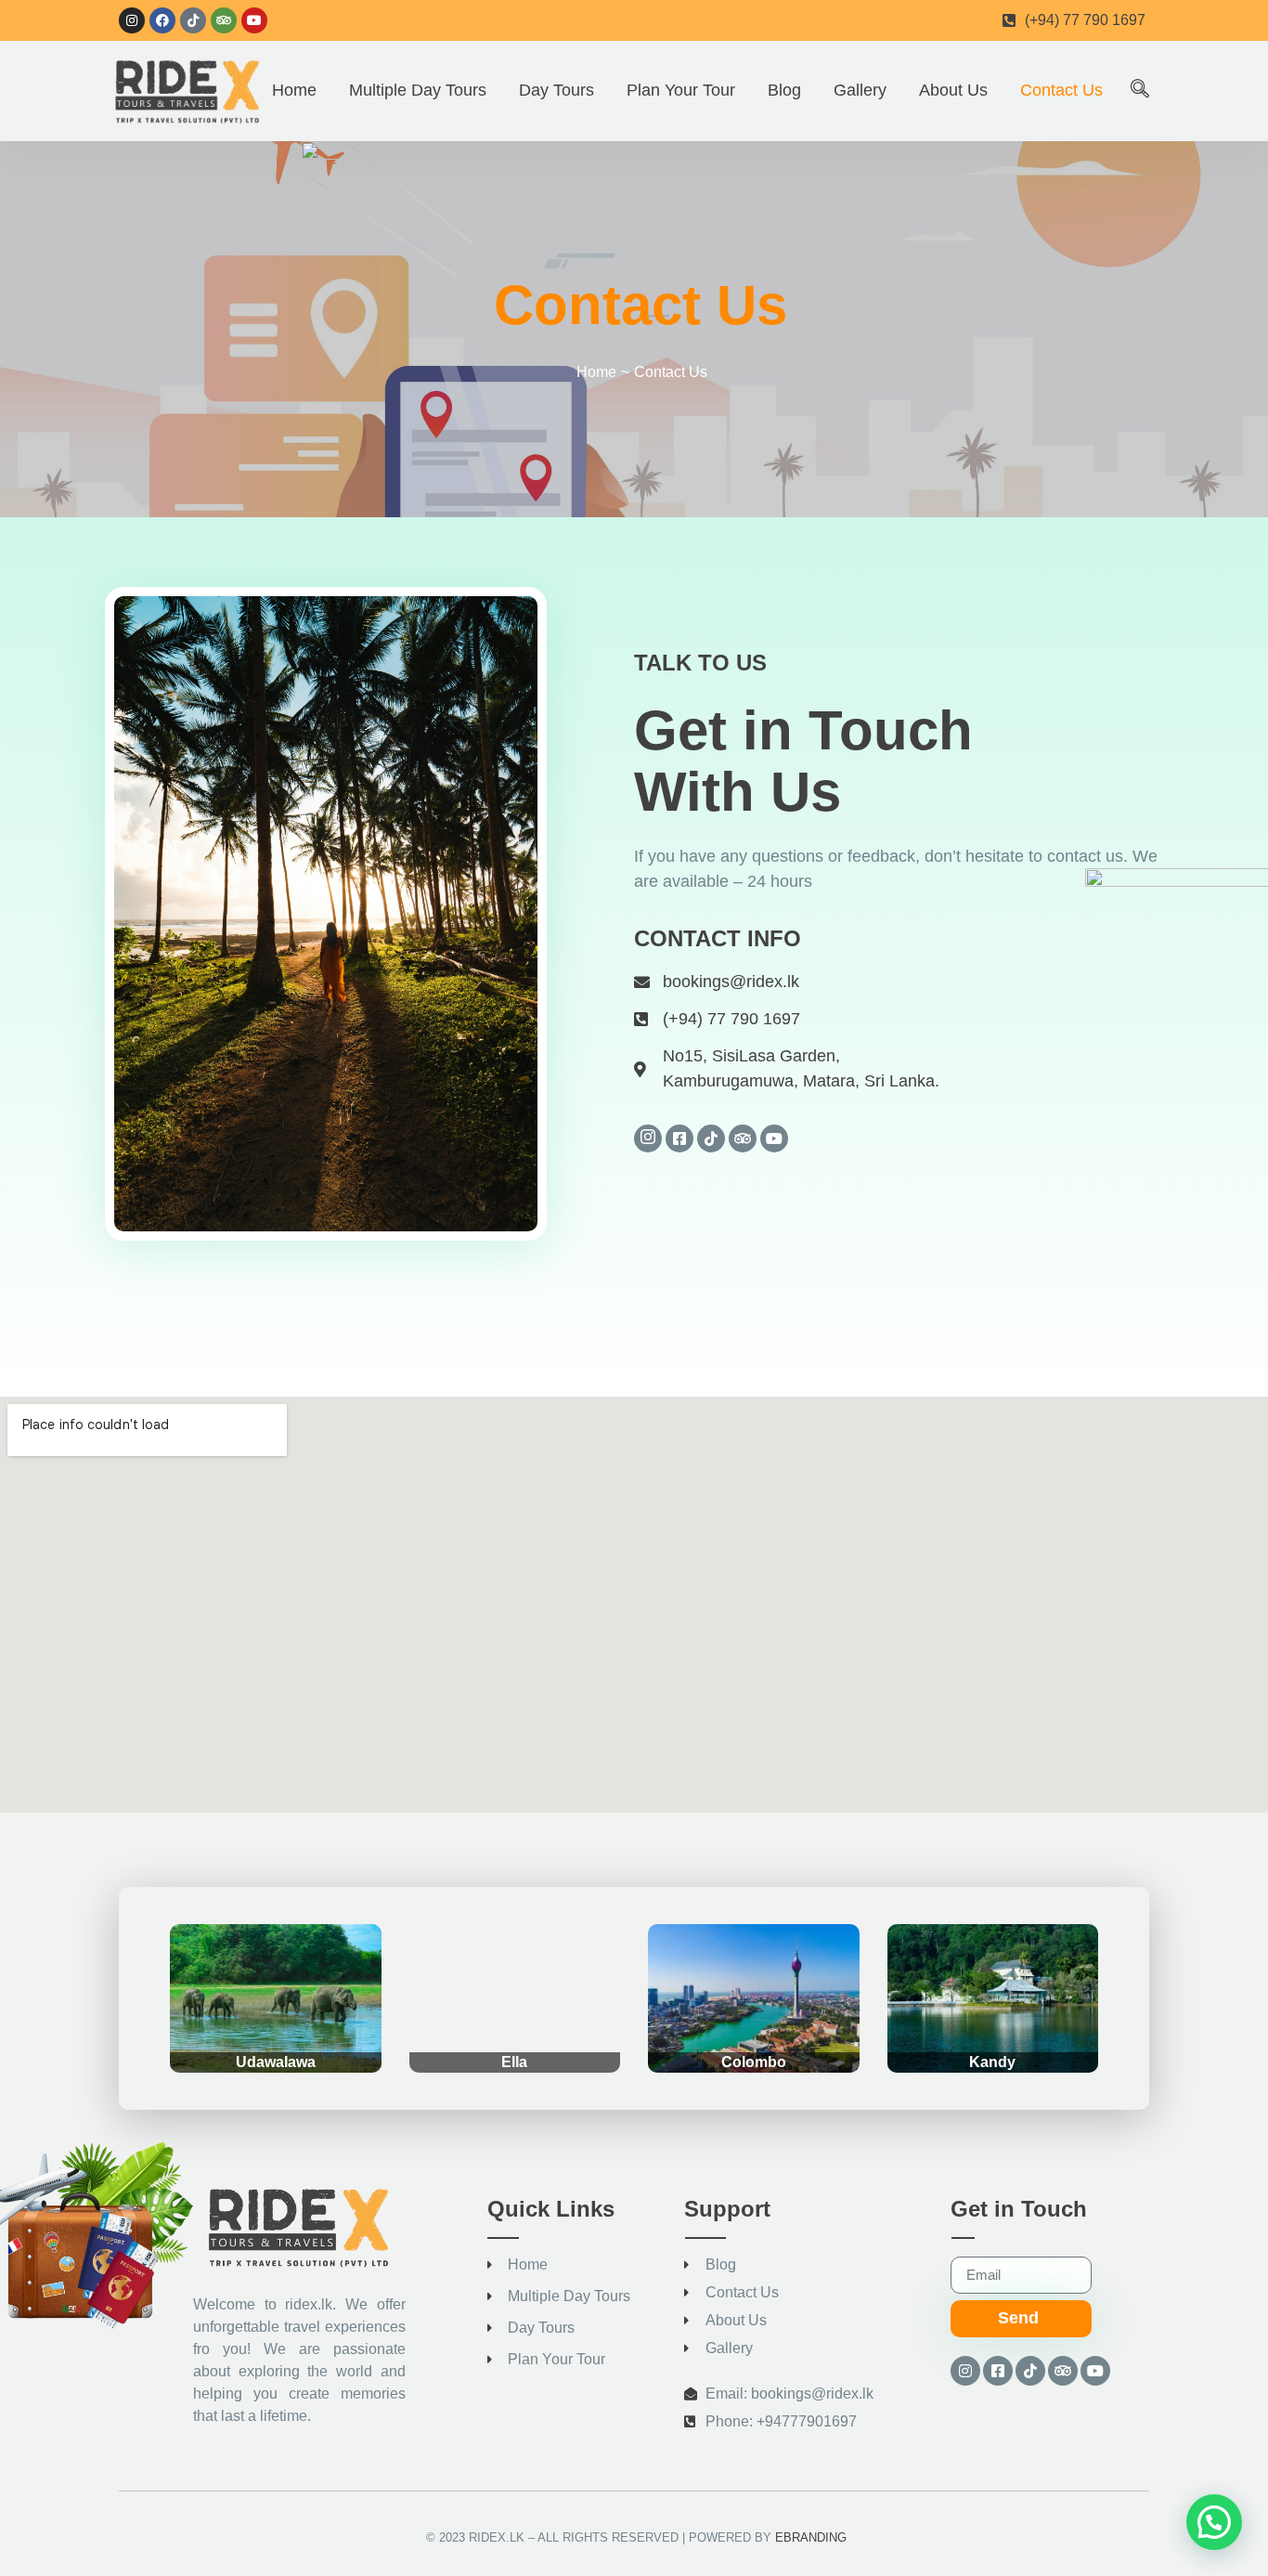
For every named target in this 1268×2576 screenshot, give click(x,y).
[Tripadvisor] (224, 20)
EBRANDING (811, 2537)
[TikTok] (711, 1138)
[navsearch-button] (1140, 90)
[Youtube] (254, 20)
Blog (784, 90)
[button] (1214, 2522)
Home (294, 90)
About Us (953, 90)
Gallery (860, 90)
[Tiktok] (193, 20)
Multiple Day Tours (418, 90)
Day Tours (556, 90)
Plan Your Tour (681, 90)
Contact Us (1061, 90)
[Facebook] (162, 20)
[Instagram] (132, 20)
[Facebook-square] (998, 2371)
